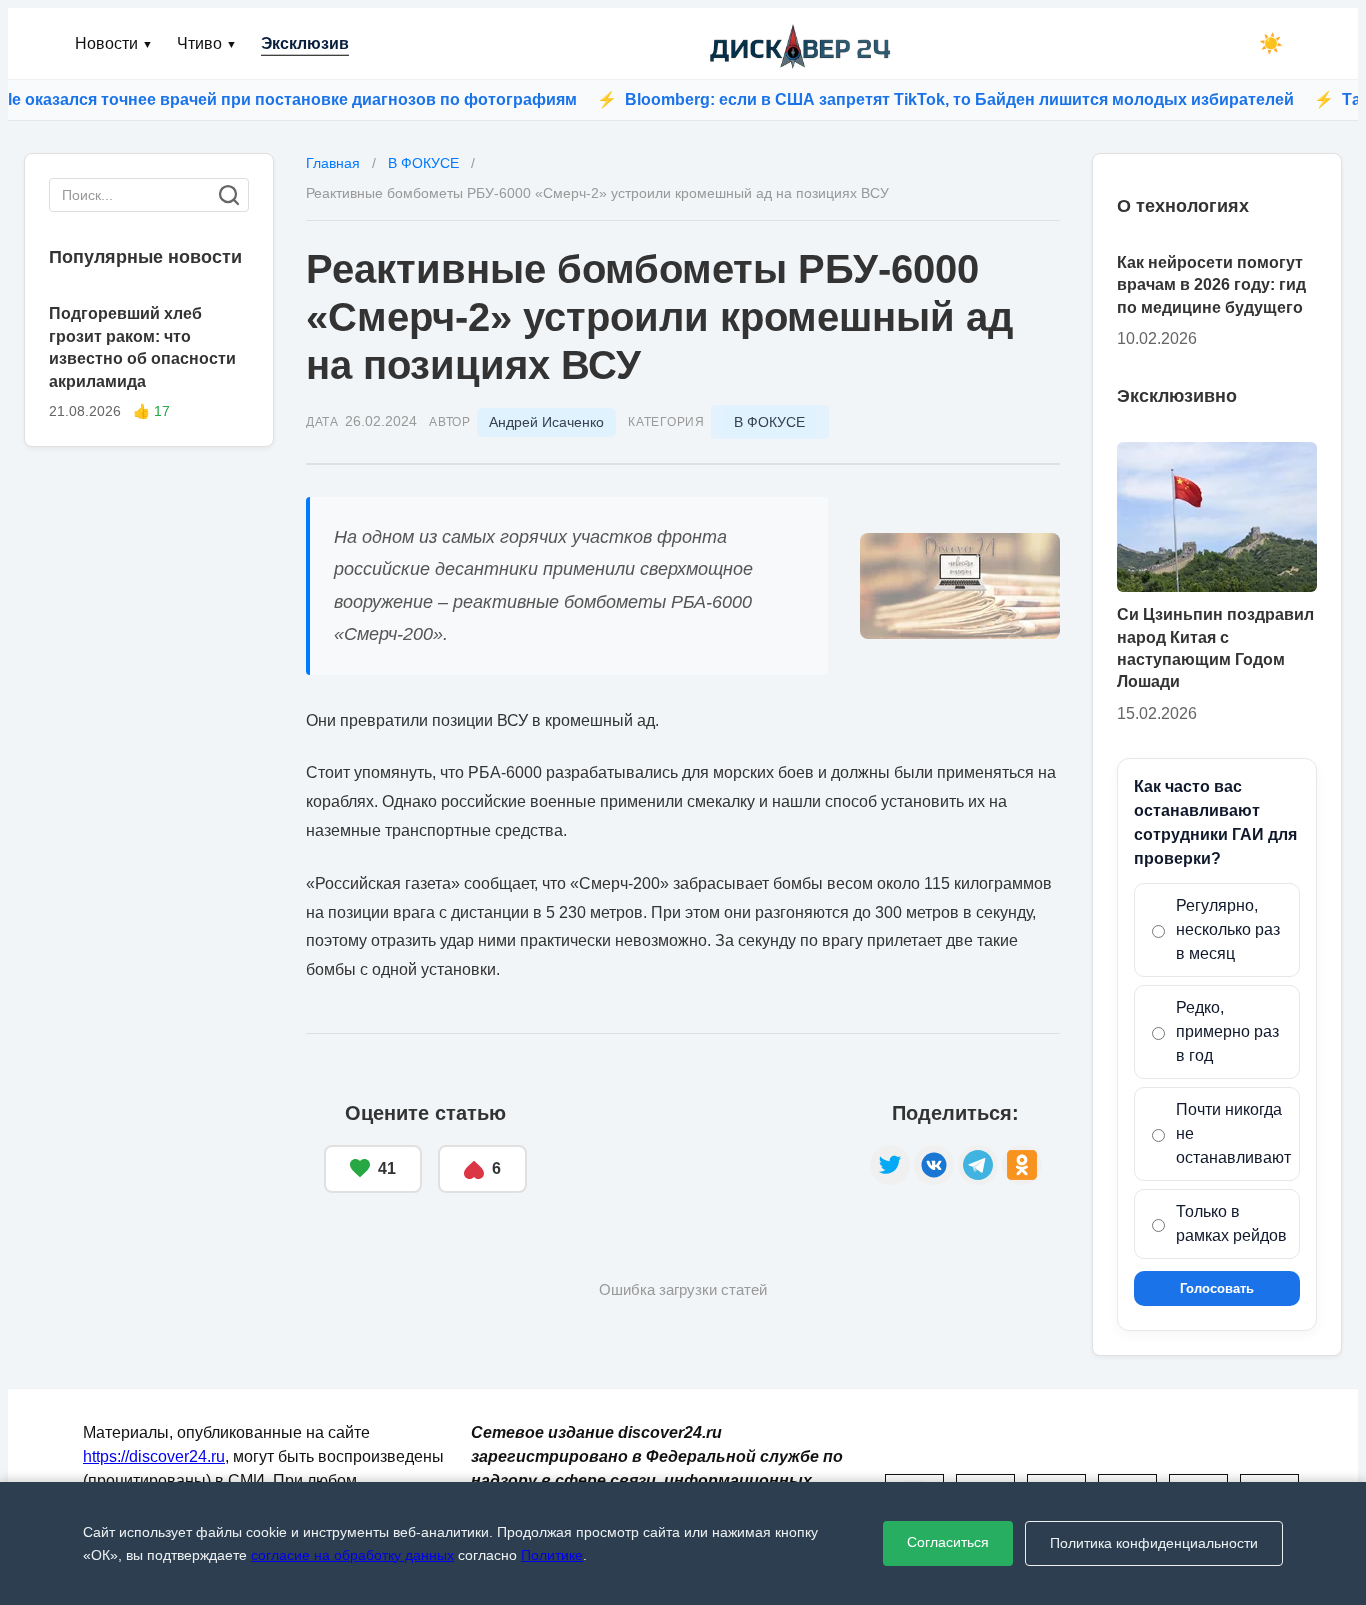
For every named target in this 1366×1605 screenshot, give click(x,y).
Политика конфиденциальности (1154, 1543)
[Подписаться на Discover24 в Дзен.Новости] (698, 1148)
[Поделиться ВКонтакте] (934, 1165)
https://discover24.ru (154, 1456)
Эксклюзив (305, 43)
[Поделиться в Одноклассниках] (1022, 1165)
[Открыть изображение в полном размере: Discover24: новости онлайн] (960, 586)
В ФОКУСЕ (769, 422)
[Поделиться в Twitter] (890, 1165)
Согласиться (948, 1542)
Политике (552, 1555)
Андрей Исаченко (546, 422)
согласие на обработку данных (352, 1555)
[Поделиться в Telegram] (978, 1165)
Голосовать (1217, 1288)
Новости (114, 43)
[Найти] (229, 195)
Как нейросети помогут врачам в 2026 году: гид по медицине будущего (1211, 285)
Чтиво (207, 43)
